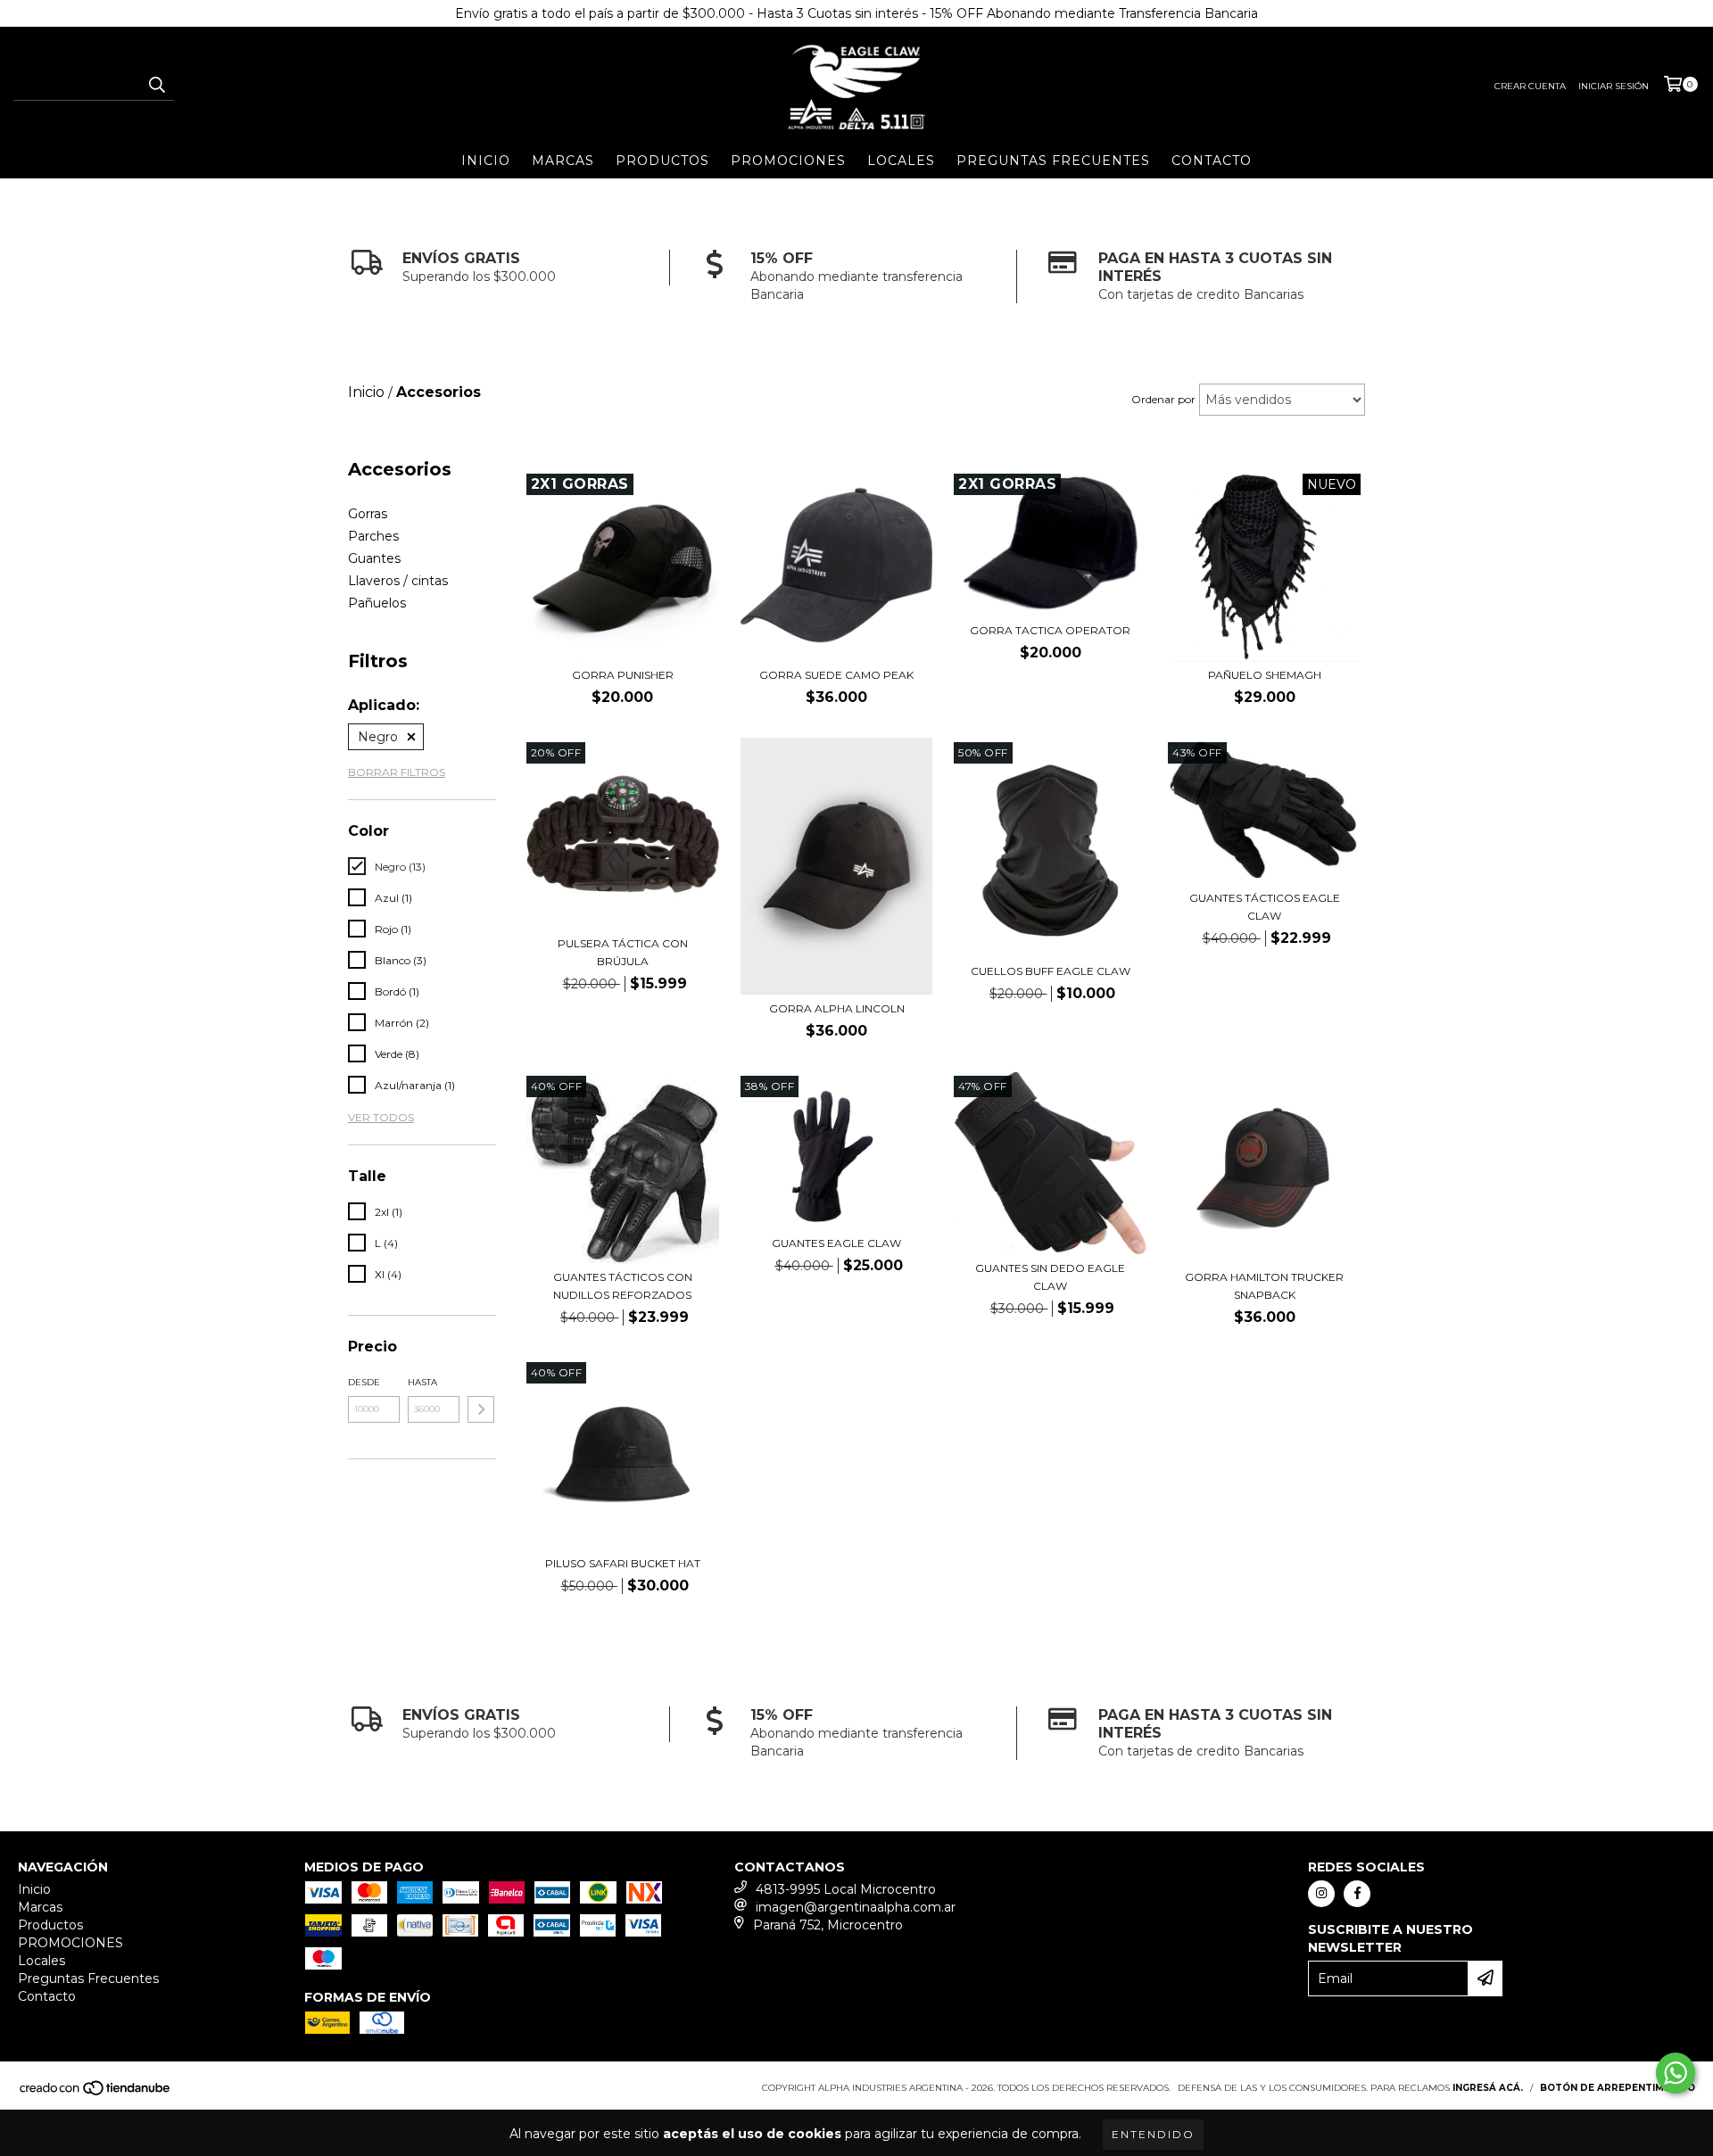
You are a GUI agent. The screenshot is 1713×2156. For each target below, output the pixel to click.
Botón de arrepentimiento (1618, 2088)
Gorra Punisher (623, 675)
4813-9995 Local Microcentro (846, 1889)
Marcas (563, 161)
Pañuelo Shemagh (1265, 675)
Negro (378, 737)
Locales (901, 161)
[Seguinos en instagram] (1321, 1894)
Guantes (374, 558)
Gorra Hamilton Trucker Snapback (1264, 1286)
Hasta (422, 1382)
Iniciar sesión (1614, 86)
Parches (373, 536)
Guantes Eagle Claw (836, 1243)
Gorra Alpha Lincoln (837, 1008)
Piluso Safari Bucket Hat (623, 1563)
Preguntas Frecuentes (1053, 161)
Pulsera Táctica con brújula (623, 952)
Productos (662, 161)
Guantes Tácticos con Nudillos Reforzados (623, 1286)
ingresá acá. (1488, 2088)
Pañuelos (377, 603)
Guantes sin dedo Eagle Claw (1050, 1277)
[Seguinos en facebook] (1357, 1894)
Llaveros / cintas (398, 581)
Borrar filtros (397, 772)
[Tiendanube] (96, 2093)
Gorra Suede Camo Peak (836, 675)
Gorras (368, 514)
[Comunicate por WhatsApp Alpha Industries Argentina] (1676, 2073)
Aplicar (481, 1409)
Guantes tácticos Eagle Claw (1265, 907)
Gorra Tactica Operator (1050, 630)
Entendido (1153, 2134)
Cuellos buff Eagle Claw (1051, 971)
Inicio (486, 161)
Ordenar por (1163, 399)
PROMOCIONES (788, 161)
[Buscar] (156, 85)
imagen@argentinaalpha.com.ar (856, 1907)
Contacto (1212, 161)
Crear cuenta (1530, 86)
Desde (364, 1382)
